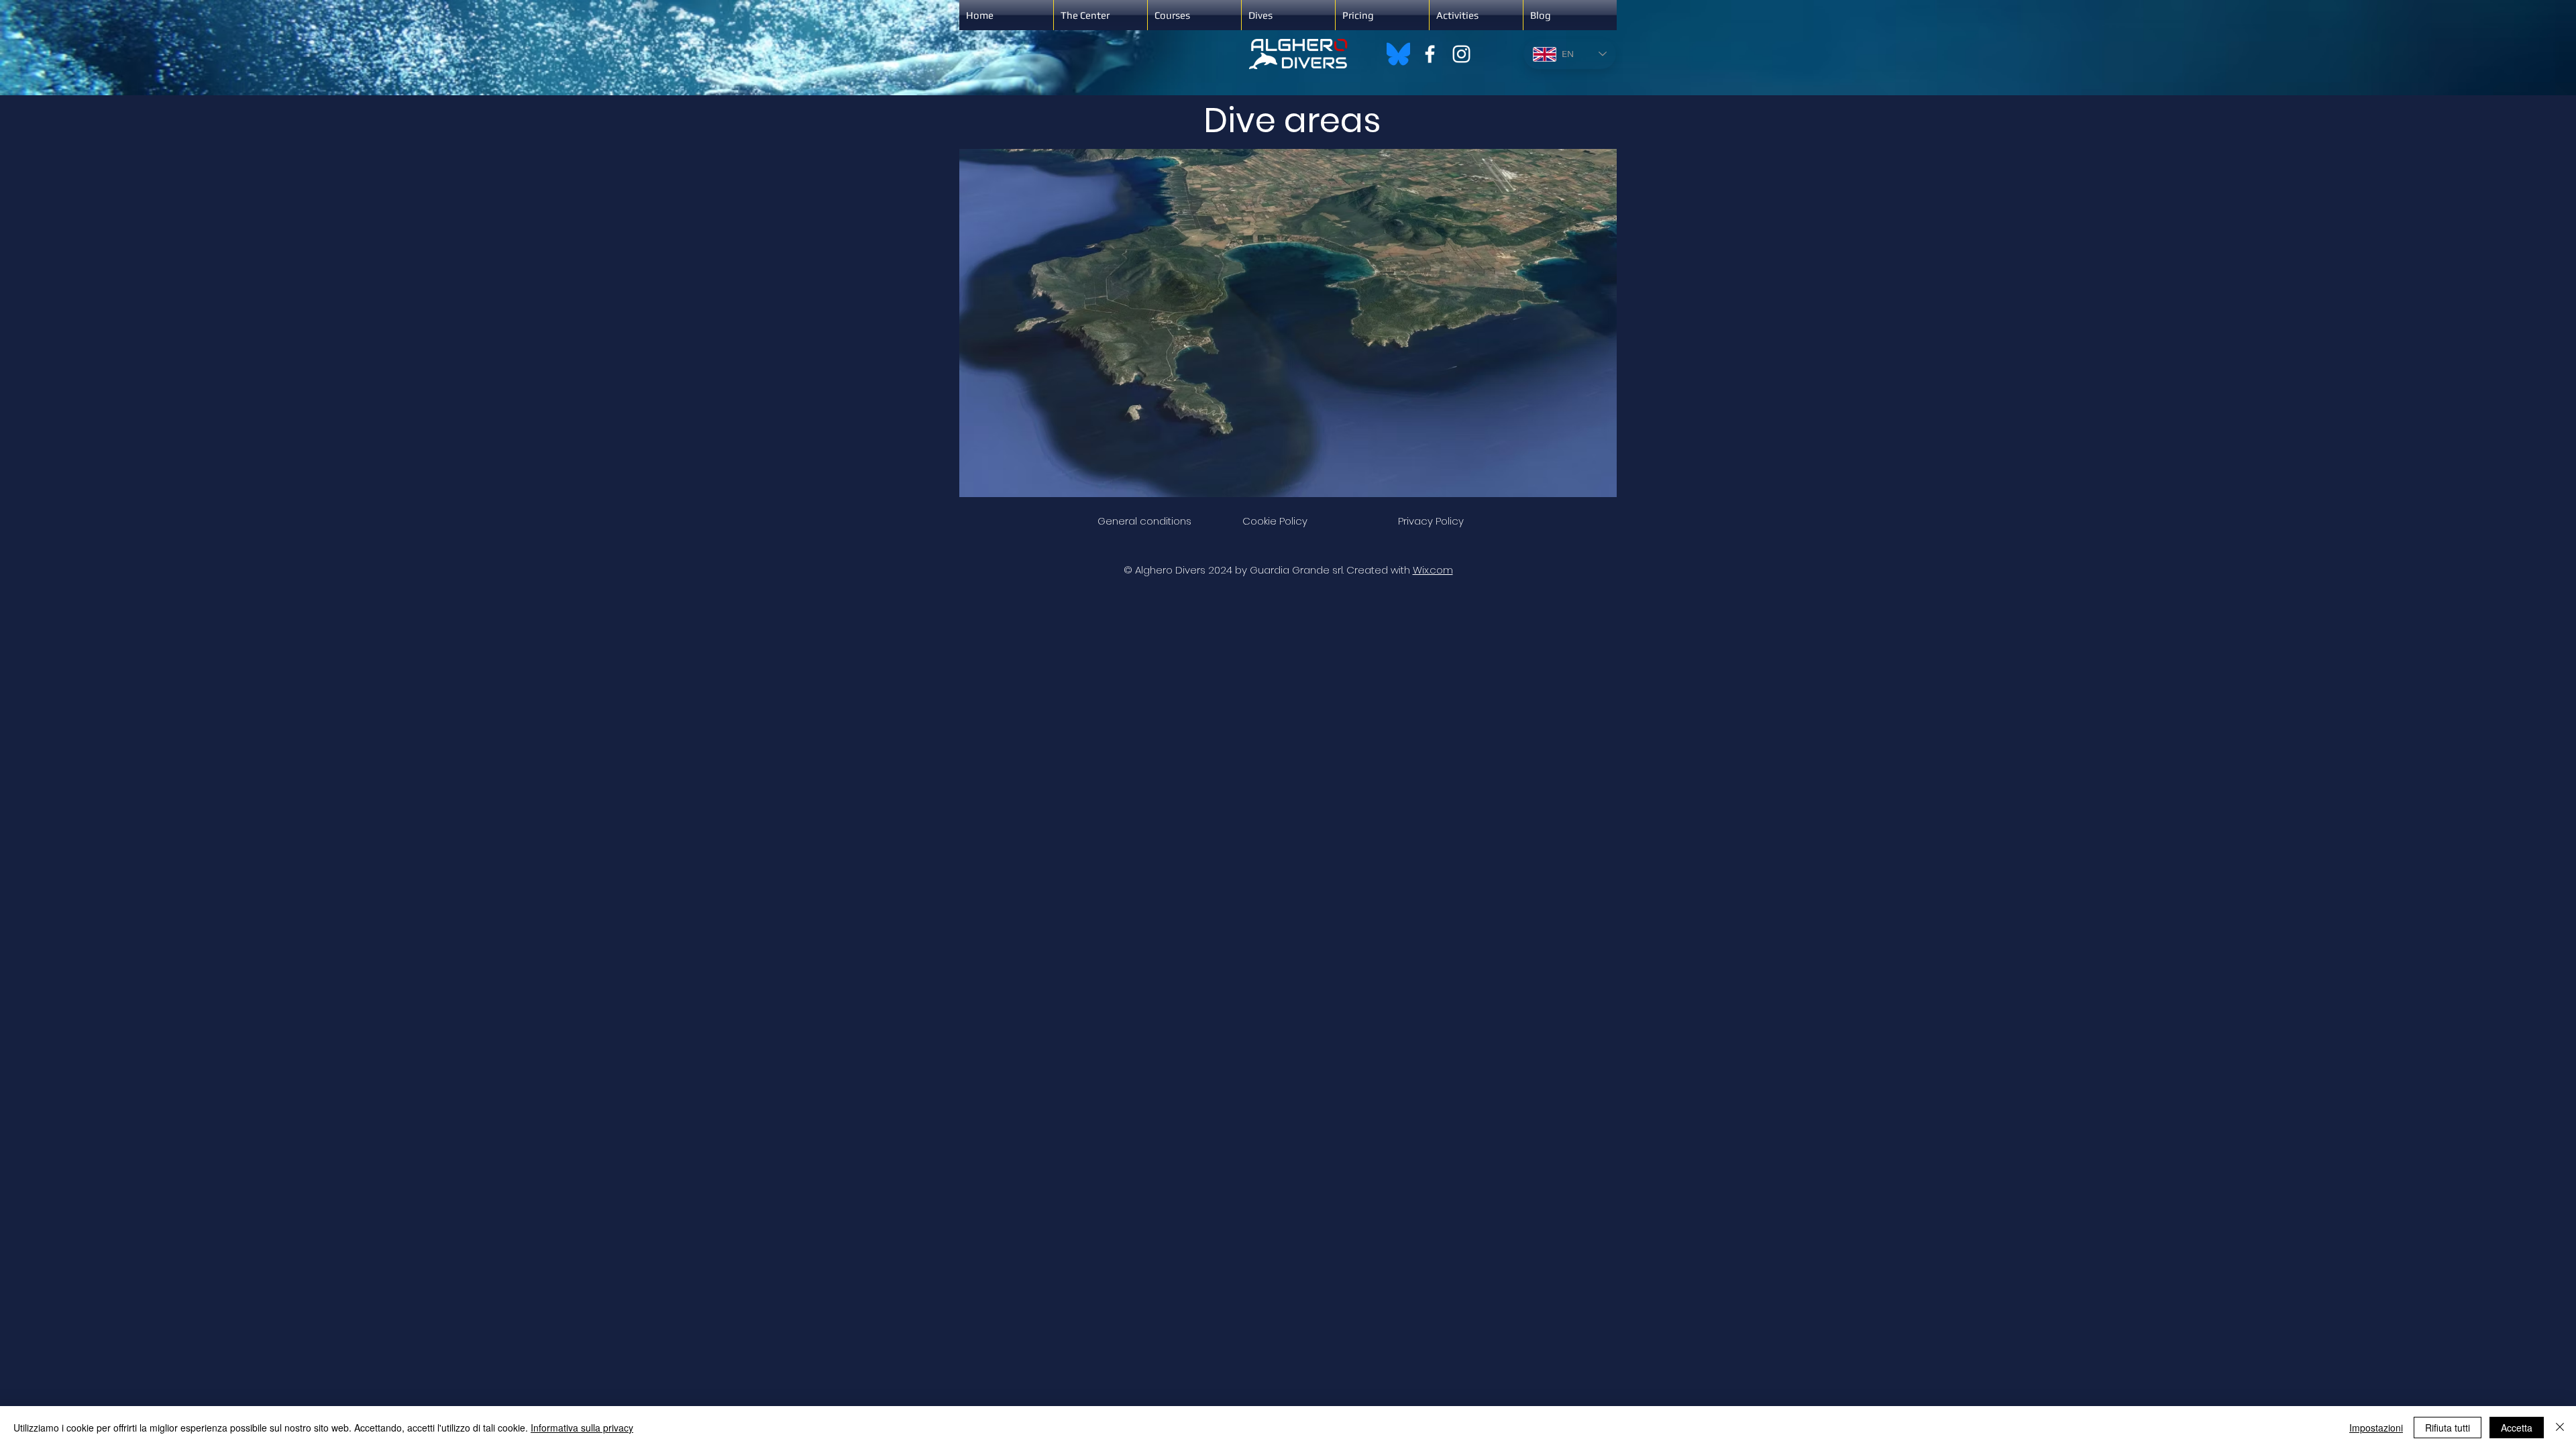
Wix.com (1433, 570)
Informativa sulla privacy (582, 1428)
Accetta (2517, 1428)
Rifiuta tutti (2448, 1428)
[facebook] (1430, 54)
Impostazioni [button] (2376, 1428)
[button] (1101, 15)
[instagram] (1461, 54)
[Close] (2560, 1428)
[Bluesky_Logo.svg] (1398, 54)
